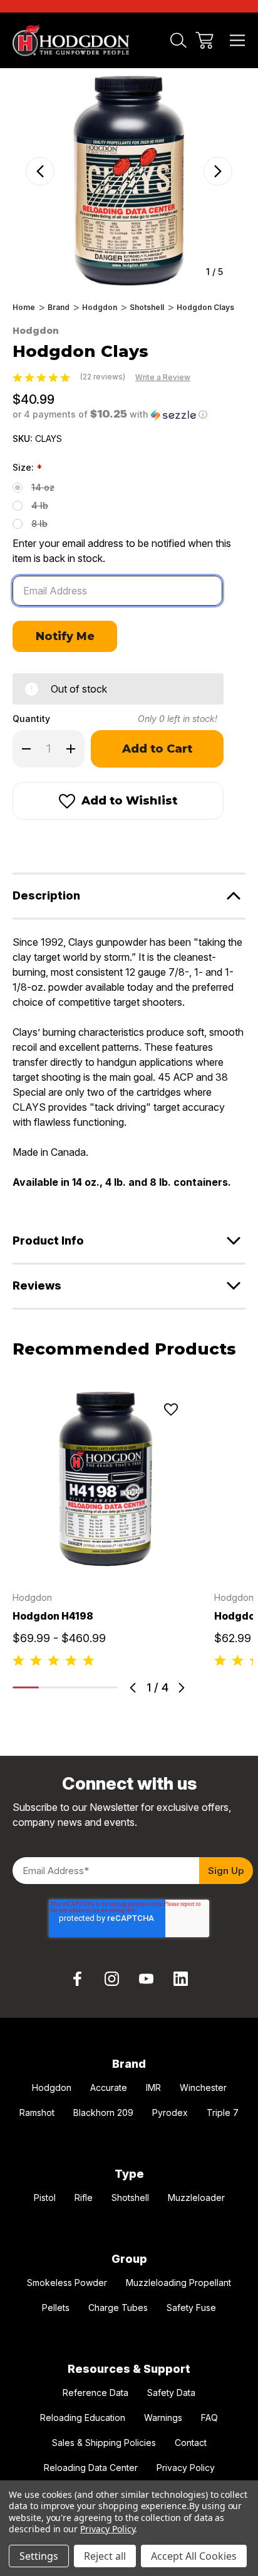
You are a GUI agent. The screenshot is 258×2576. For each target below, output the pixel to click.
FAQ (209, 2418)
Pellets (56, 2308)
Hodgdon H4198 (53, 1616)
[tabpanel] (106, 1528)
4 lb (40, 505)
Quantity (31, 719)
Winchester (203, 2087)
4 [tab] (105, 1687)
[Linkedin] (180, 1979)
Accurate (109, 2087)
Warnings (163, 2418)
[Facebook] (19, 844)
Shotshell (130, 2198)
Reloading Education (83, 2418)
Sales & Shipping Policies (104, 2443)
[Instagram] (112, 1979)
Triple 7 (223, 2112)
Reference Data (95, 2393)
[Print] (64, 844)
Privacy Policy (186, 2468)
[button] (110, 414)
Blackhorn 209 (103, 2112)
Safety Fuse (191, 2308)
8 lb (39, 524)
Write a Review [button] (163, 377)
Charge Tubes (118, 2308)
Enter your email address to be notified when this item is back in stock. (122, 551)
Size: (27, 468)
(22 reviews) (104, 377)
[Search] (178, 40)
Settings (39, 2556)
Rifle (84, 2198)
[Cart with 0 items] (204, 40)
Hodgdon (52, 2087)
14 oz (43, 487)
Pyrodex (170, 2112)
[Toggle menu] (238, 40)
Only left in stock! (178, 719)
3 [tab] (78, 1687)
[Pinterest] (109, 844)
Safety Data (171, 2393)
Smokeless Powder (67, 2283)
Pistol (45, 2198)
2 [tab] (52, 1687)
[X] (86, 844)
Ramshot (37, 2112)
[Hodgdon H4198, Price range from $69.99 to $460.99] (106, 1480)
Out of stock (106, 1558)
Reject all (105, 2556)
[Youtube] (146, 1979)
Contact (191, 2443)
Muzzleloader (196, 2198)
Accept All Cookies (194, 2556)
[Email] (41, 844)
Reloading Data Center (91, 2468)
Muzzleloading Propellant (178, 2283)
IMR (153, 2087)
